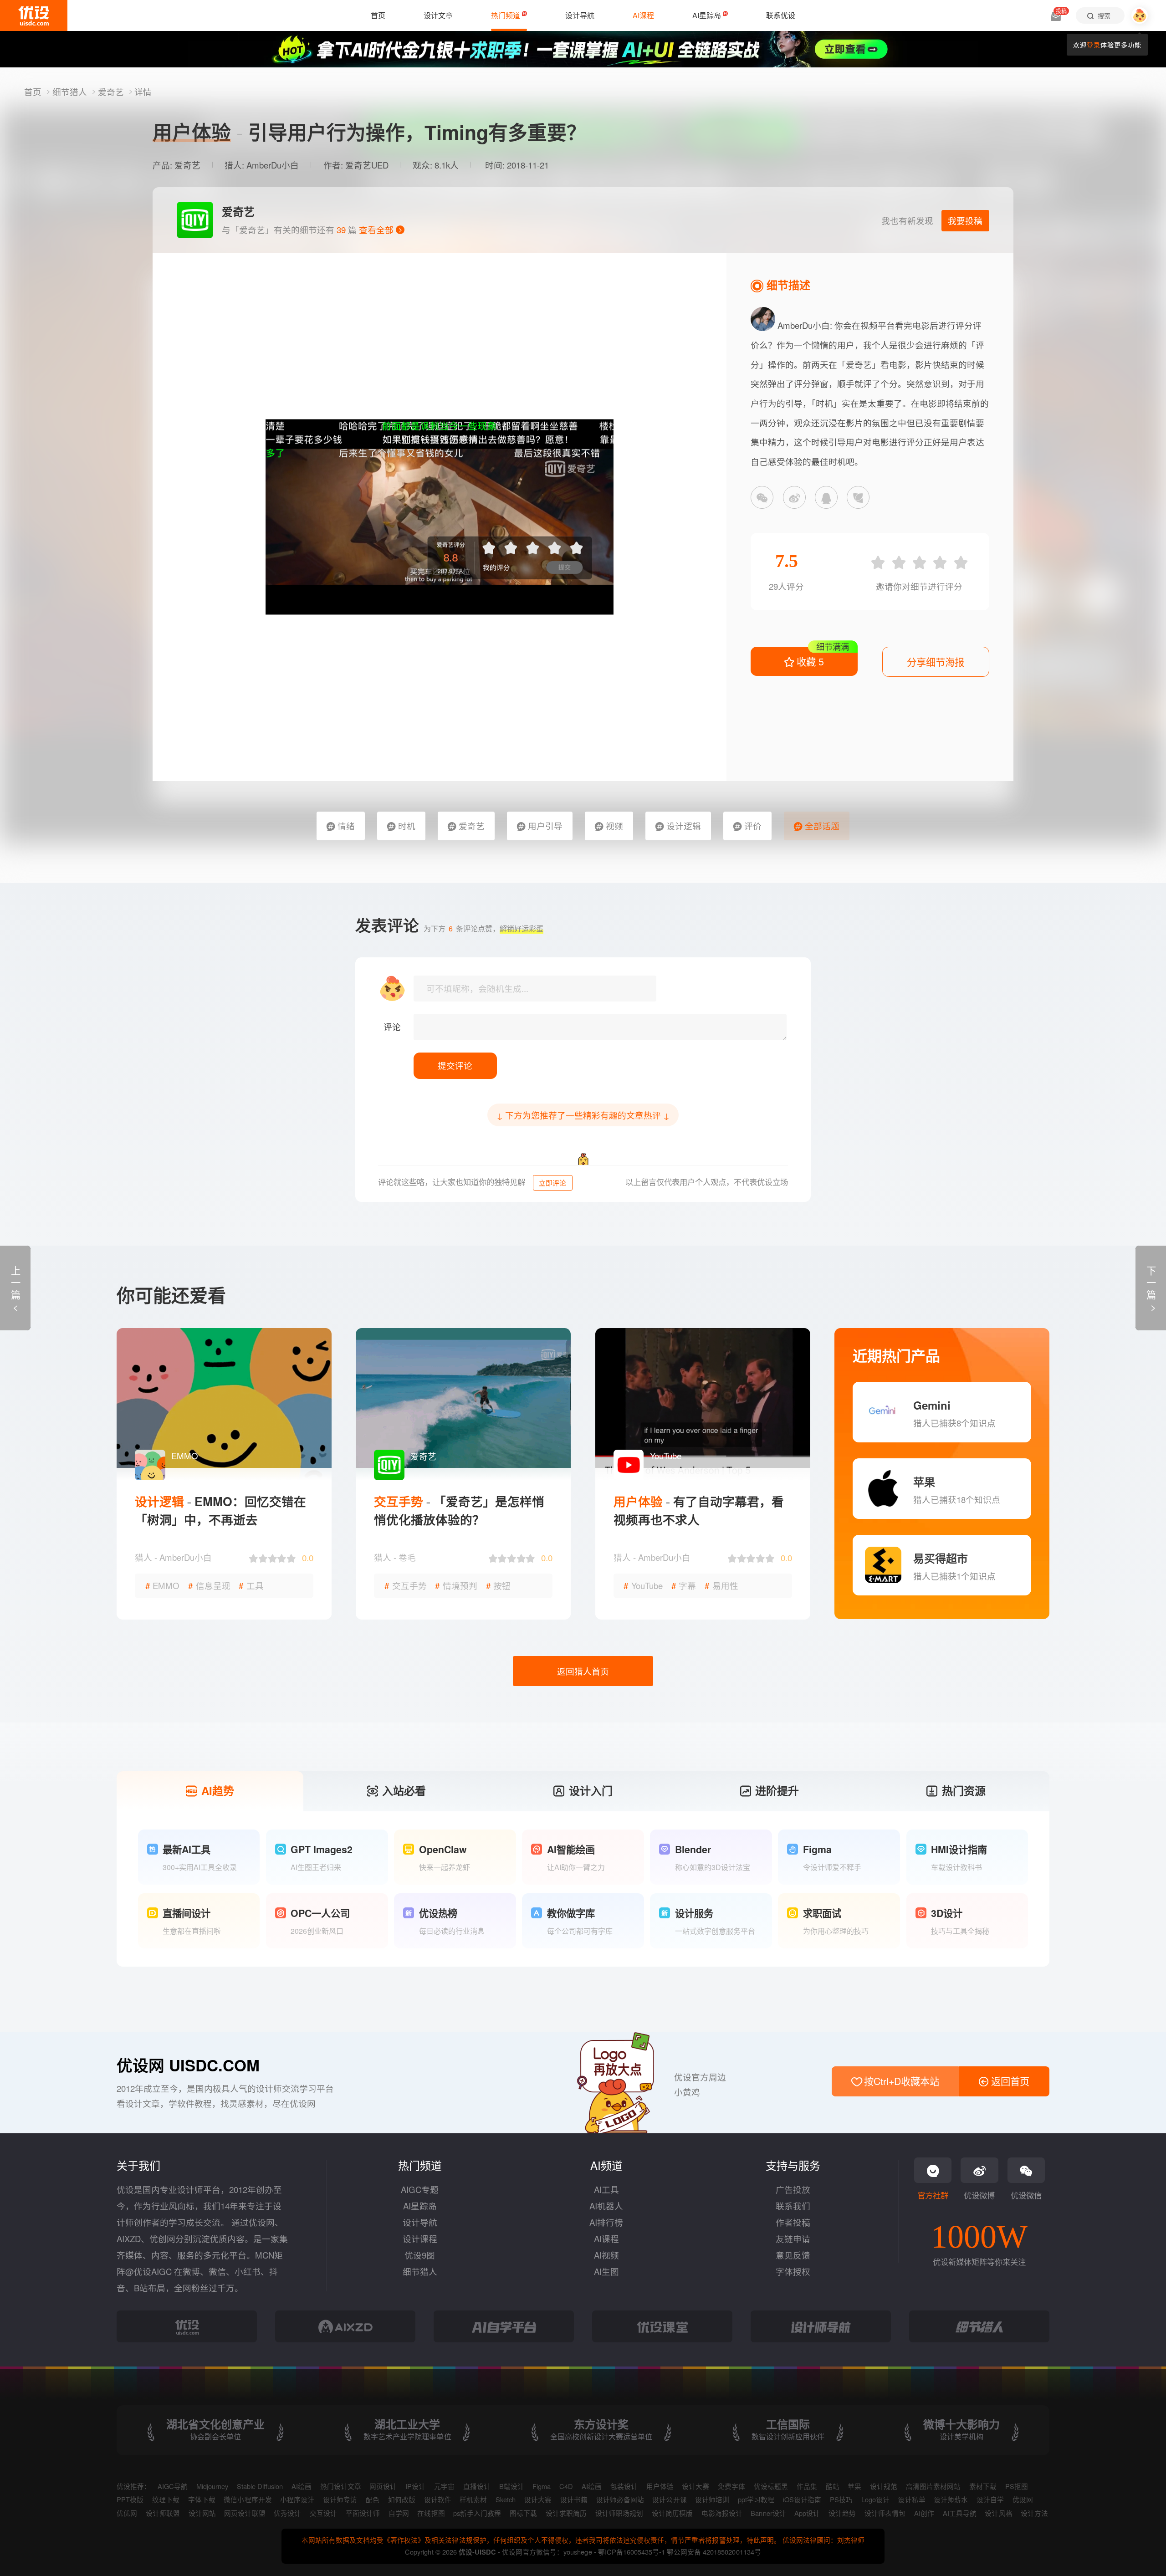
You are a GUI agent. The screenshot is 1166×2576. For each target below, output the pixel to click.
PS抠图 (1017, 2486)
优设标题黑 (771, 2486)
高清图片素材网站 (933, 2486)
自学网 (399, 2513)
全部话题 (821, 826)
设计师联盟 (163, 2513)
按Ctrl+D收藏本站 (900, 2081)
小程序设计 (297, 2499)
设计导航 (420, 2222)
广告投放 (793, 2189)
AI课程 (606, 2239)
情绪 (345, 826)
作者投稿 (793, 2222)
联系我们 (793, 2206)
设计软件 (438, 2499)
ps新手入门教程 (477, 2513)
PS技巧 (841, 2499)
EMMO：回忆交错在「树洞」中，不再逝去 (220, 1510)
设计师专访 (340, 2499)
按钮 (499, 1585)
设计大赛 (696, 2486)
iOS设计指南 (802, 2499)
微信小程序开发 (248, 2499)
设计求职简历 (566, 2513)
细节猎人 (71, 92)
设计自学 (990, 2499)
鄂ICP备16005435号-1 (632, 2552)
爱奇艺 (112, 92)
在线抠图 (431, 2513)
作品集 (807, 2486)
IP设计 (415, 2486)
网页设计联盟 (245, 2513)
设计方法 (1034, 2513)
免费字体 (731, 2486)
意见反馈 (793, 2255)
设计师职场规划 (619, 2513)
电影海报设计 (722, 2513)
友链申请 (793, 2239)
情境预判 (456, 1585)
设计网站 (202, 2513)
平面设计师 (363, 2513)
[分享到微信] (762, 497)
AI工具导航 (960, 2513)
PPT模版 (130, 2499)
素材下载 (983, 2486)
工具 (251, 1585)
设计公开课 (669, 2499)
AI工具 (606, 2189)
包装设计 (624, 2486)
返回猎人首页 (583, 1671)
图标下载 (523, 2513)
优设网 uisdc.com (188, 2065)
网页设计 (383, 2486)
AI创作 (924, 2513)
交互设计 (323, 2513)
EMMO (163, 1585)
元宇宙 (444, 2486)
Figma (542, 2486)
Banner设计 (768, 2513)
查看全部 (377, 230)
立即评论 (552, 1183)
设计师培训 (712, 2499)
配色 (373, 2499)
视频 (613, 826)
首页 (34, 92)
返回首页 (1009, 2081)
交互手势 (406, 1585)
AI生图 (606, 2271)
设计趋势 (842, 2513)
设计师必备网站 (620, 2499)
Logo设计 (875, 2499)
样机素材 (473, 2499)
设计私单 (911, 2499)
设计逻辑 (683, 826)
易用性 (721, 1585)
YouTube (643, 1585)
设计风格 (998, 2513)
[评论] (600, 1027)
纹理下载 (166, 2499)
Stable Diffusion (260, 2486)
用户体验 (660, 2486)
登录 (1094, 45)
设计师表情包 (885, 2513)
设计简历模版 (672, 2513)
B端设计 (512, 2486)
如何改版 (402, 2499)
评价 (752, 826)
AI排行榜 (606, 2222)
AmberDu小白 (273, 165)
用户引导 (544, 826)
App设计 (807, 2513)
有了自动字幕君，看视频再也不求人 (699, 1510)
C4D (566, 2486)
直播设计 (477, 2486)
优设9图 (420, 2255)
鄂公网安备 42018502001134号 (714, 2552)
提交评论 (455, 1065)
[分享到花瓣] (858, 497)
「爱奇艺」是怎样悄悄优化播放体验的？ (459, 1510)
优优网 (127, 2513)
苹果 (854, 2486)
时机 (406, 826)
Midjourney (212, 2486)
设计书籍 (574, 2499)
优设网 (1023, 2499)
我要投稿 (965, 220)
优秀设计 (287, 2513)
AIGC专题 (420, 2189)
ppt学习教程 (756, 2499)
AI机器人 (606, 2206)
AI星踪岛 (420, 2206)
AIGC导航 (173, 2486)
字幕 (684, 1585)
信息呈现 (209, 1585)
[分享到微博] (794, 497)
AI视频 (606, 2255)
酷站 (833, 2486)
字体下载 (202, 2499)
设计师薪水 (951, 2499)
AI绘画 (302, 2486)
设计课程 (420, 2239)
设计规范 (884, 2486)
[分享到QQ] (826, 497)
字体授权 (793, 2271)
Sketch (506, 2499)
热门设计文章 (341, 2486)
